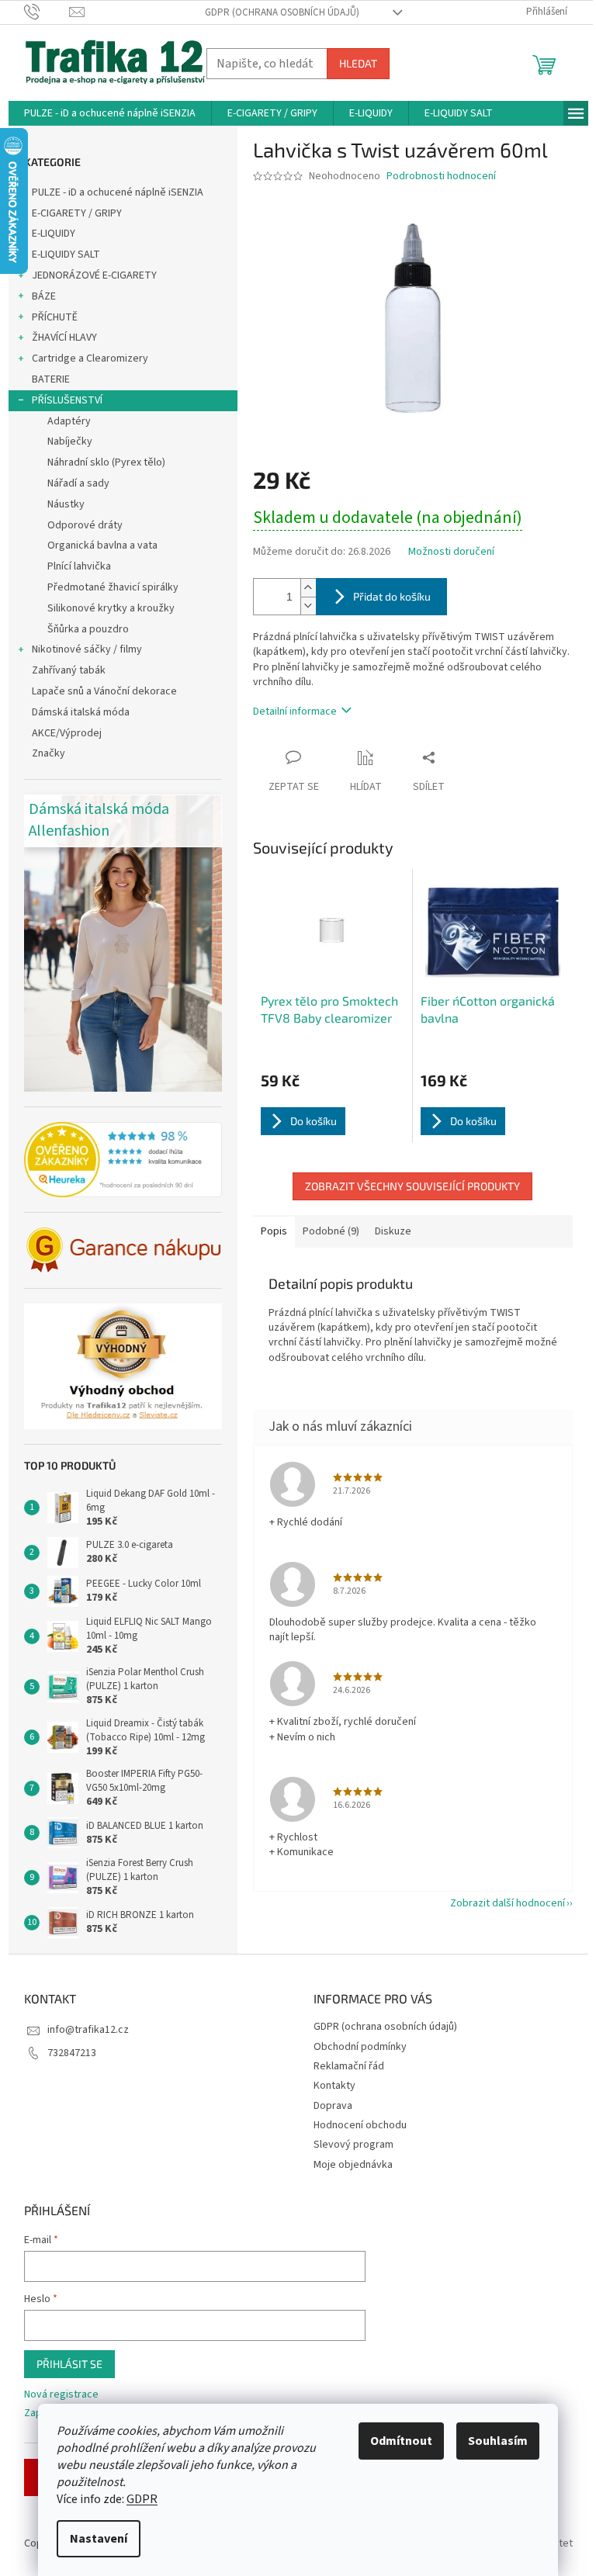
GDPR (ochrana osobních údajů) (282, 12)
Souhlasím (498, 2441)
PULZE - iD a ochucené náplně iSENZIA (118, 192)
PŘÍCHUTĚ (55, 317)
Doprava (333, 2106)
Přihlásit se (69, 2364)
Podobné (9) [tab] (331, 1231)
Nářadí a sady (78, 483)
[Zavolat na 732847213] (47, 12)
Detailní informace (295, 712)
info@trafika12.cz (88, 2030)
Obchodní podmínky (360, 2047)
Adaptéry (69, 421)
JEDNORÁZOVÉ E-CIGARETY (94, 275)
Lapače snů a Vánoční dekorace (104, 691)
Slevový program (353, 2145)
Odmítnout (401, 2441)
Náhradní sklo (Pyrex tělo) (106, 462)
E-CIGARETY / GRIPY (77, 213)
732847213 (72, 2053)
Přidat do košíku (392, 596)
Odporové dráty (85, 525)
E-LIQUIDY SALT (66, 254)
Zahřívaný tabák (69, 670)
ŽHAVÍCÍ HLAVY (64, 338)
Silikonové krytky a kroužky (111, 608)
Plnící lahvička (79, 566)
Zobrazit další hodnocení (508, 1903)
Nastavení (99, 2539)
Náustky (66, 504)
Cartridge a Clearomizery (90, 358)
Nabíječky (70, 441)
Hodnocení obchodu (360, 2125)
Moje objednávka (353, 2165)
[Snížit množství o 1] (308, 606)
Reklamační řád (349, 2066)
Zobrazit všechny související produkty (412, 1186)
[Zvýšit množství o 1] (308, 588)
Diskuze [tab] (393, 1231)
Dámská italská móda (81, 712)
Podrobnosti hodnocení (441, 177)
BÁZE (44, 296)
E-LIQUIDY (54, 234)
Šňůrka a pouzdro (88, 629)
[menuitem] (110, 113)
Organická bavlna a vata (102, 545)
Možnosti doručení (451, 552)
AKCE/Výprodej (67, 733)
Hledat (358, 63)
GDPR (142, 2499)
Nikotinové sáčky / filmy (87, 649)
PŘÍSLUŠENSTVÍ (67, 400)
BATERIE (51, 379)
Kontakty (334, 2086)
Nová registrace (61, 2395)
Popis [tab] (274, 1231)
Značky (49, 753)
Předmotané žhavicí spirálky (113, 587)
